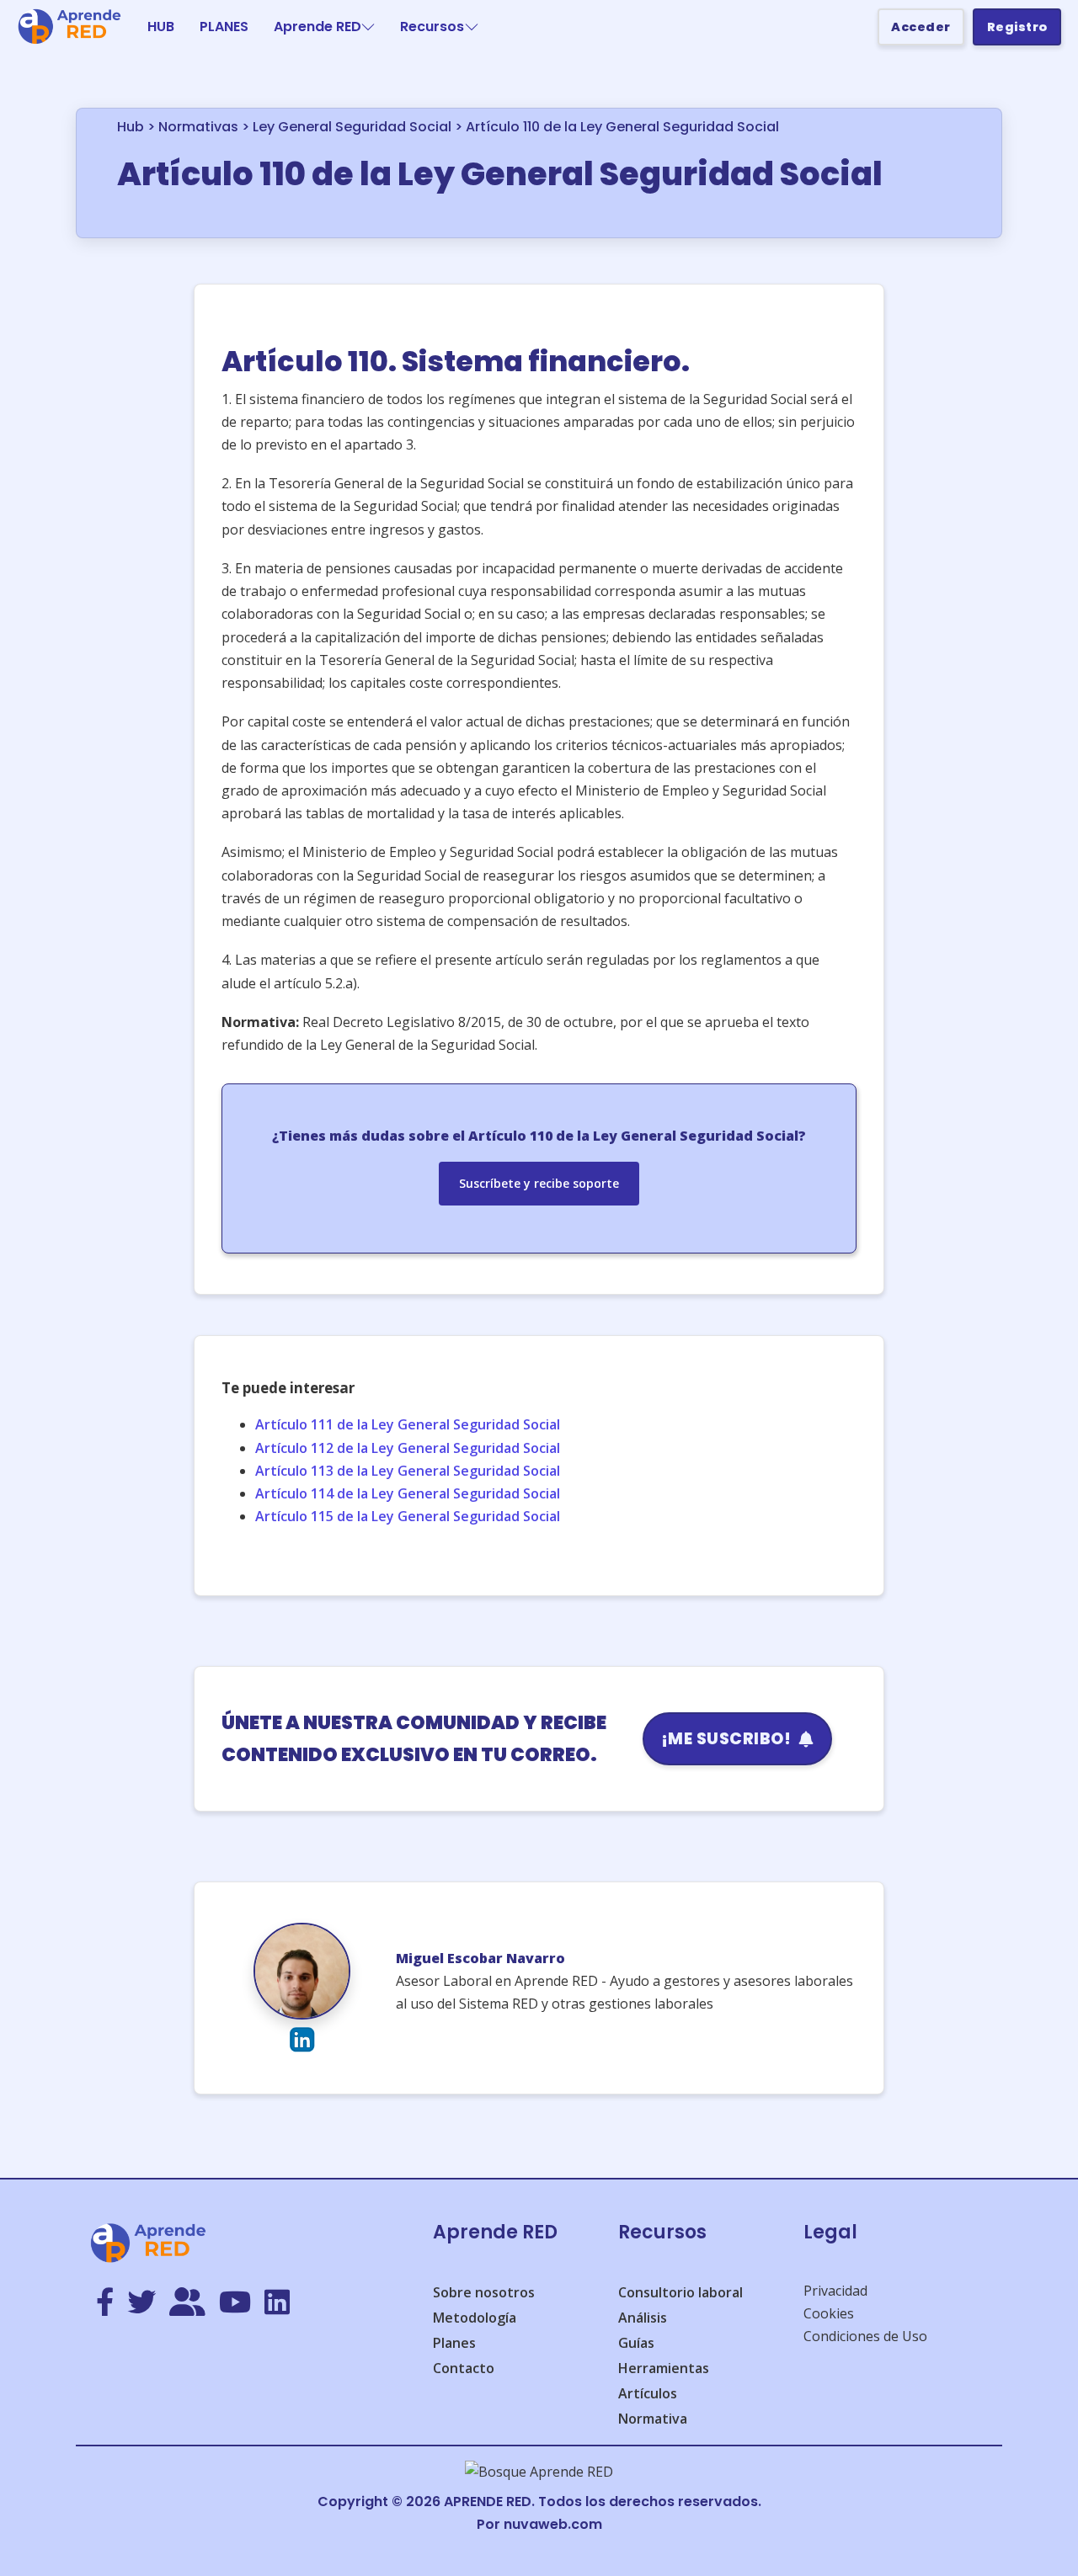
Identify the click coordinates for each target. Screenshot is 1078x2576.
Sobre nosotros (484, 2292)
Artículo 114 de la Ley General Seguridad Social (408, 1493)
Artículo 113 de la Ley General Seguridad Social (408, 1471)
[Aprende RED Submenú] (368, 27)
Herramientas (664, 2368)
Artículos (648, 2393)
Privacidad (835, 2291)
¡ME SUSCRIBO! (726, 1739)
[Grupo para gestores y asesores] (187, 2303)
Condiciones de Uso (865, 2336)
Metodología (475, 2318)
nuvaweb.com (553, 2524)
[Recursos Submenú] (472, 27)
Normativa (653, 2419)
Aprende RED (318, 27)
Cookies (829, 2313)
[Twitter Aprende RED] (141, 2303)
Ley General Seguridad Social (352, 127)
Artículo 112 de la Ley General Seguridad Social (408, 1448)
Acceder (921, 27)
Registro (1017, 27)
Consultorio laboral (680, 2292)
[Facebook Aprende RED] (105, 2303)
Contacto (464, 2368)
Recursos (432, 27)
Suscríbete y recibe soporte (539, 1183)
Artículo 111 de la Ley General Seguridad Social (408, 1424)
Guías (636, 2343)
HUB (161, 27)
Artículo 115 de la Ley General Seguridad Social (408, 1516)
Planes (454, 2343)
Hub (131, 127)
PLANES (224, 27)
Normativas (198, 127)
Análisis (643, 2318)
